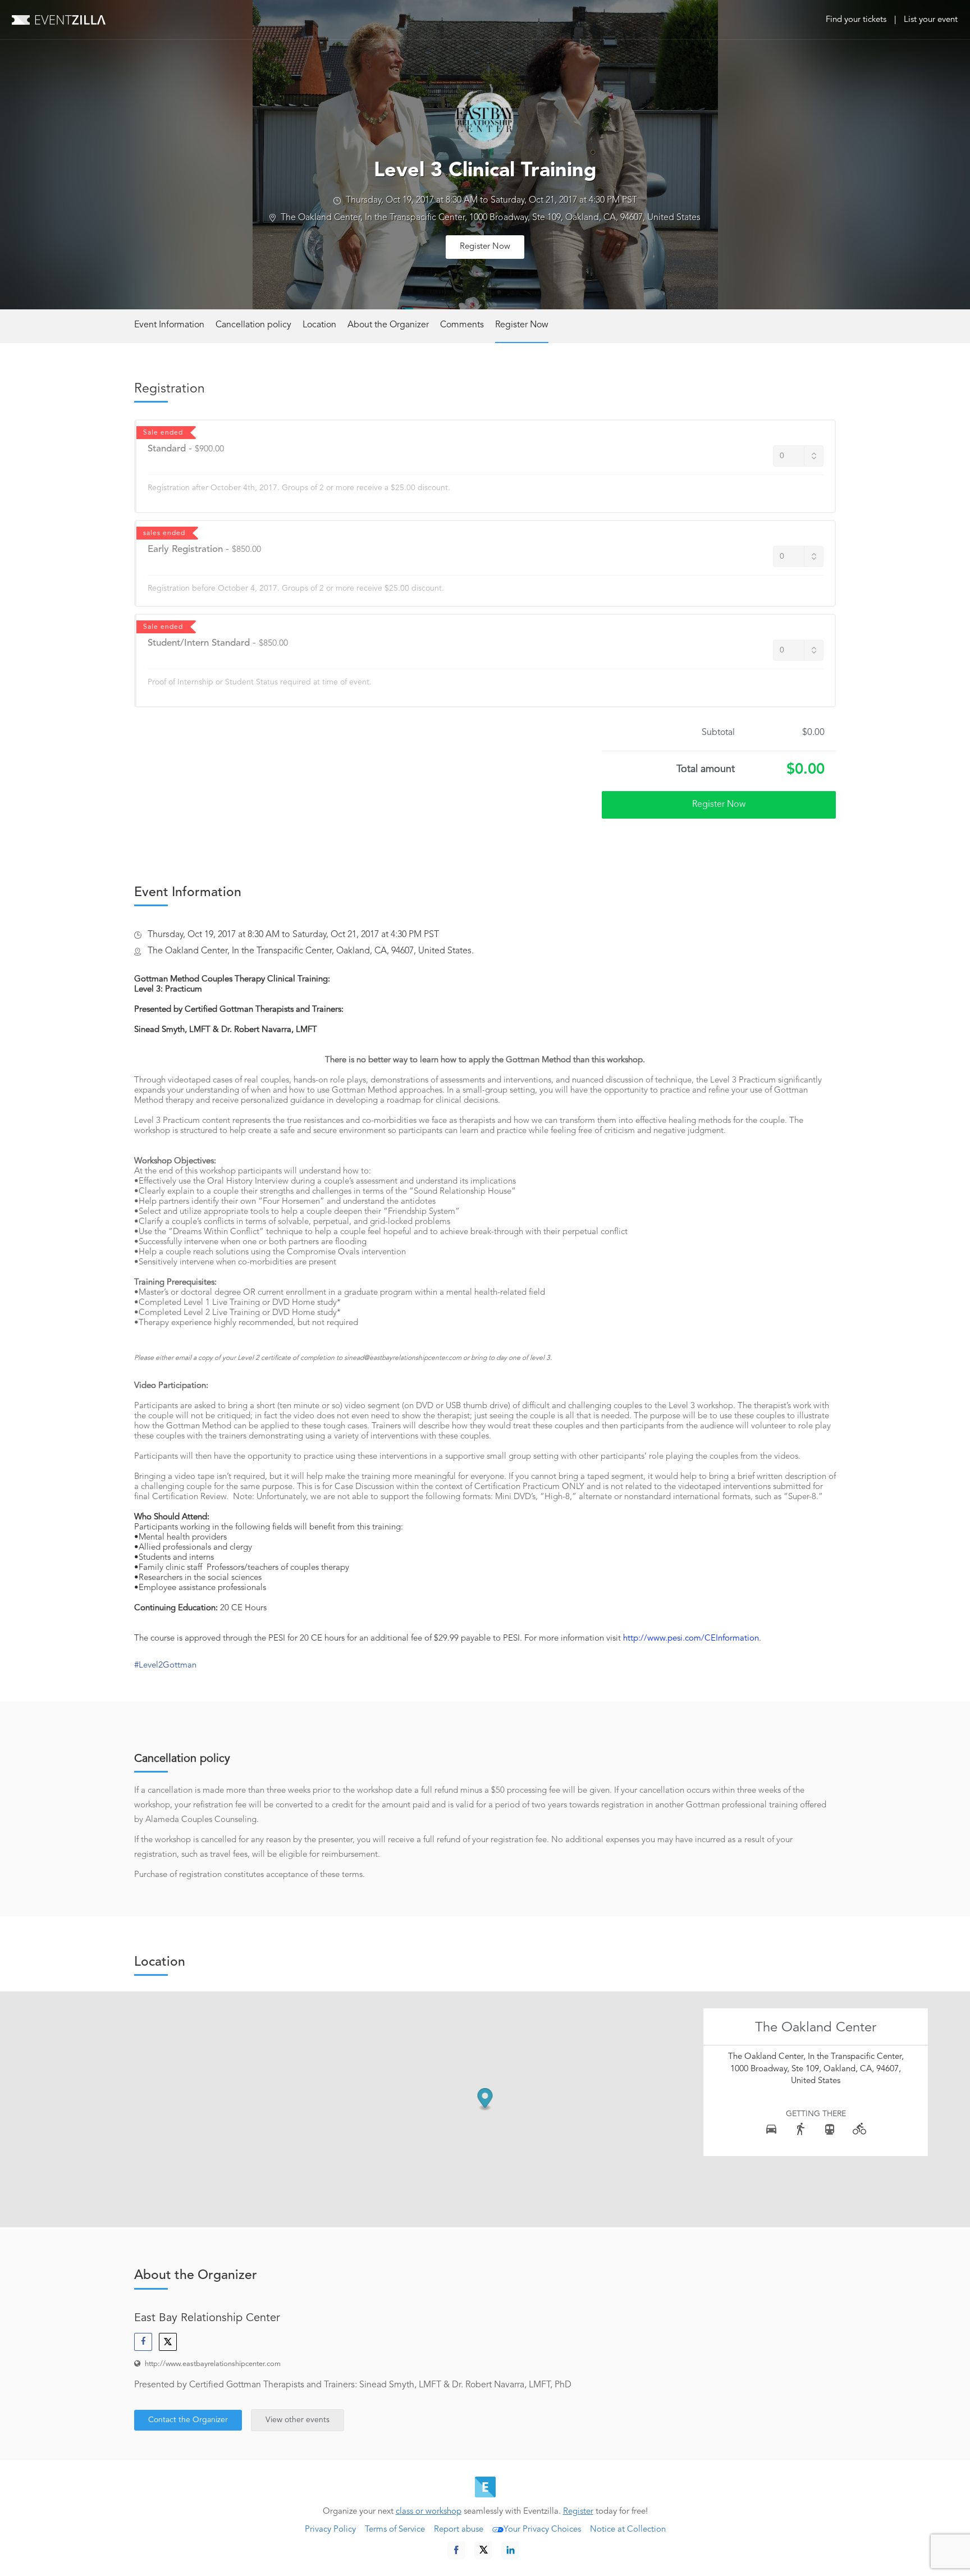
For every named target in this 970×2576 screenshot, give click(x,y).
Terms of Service (395, 2530)
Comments (462, 325)
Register (578, 2512)
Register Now (485, 247)
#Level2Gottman (165, 1666)
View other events (298, 2420)
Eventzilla (59, 20)
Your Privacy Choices (542, 2530)
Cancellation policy (253, 325)
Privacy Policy (330, 2530)
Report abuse (459, 2530)
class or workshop (429, 2512)
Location (319, 325)
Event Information (169, 325)
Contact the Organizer (188, 2420)
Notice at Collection (628, 2530)
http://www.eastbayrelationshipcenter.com (213, 2364)
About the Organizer (388, 325)
